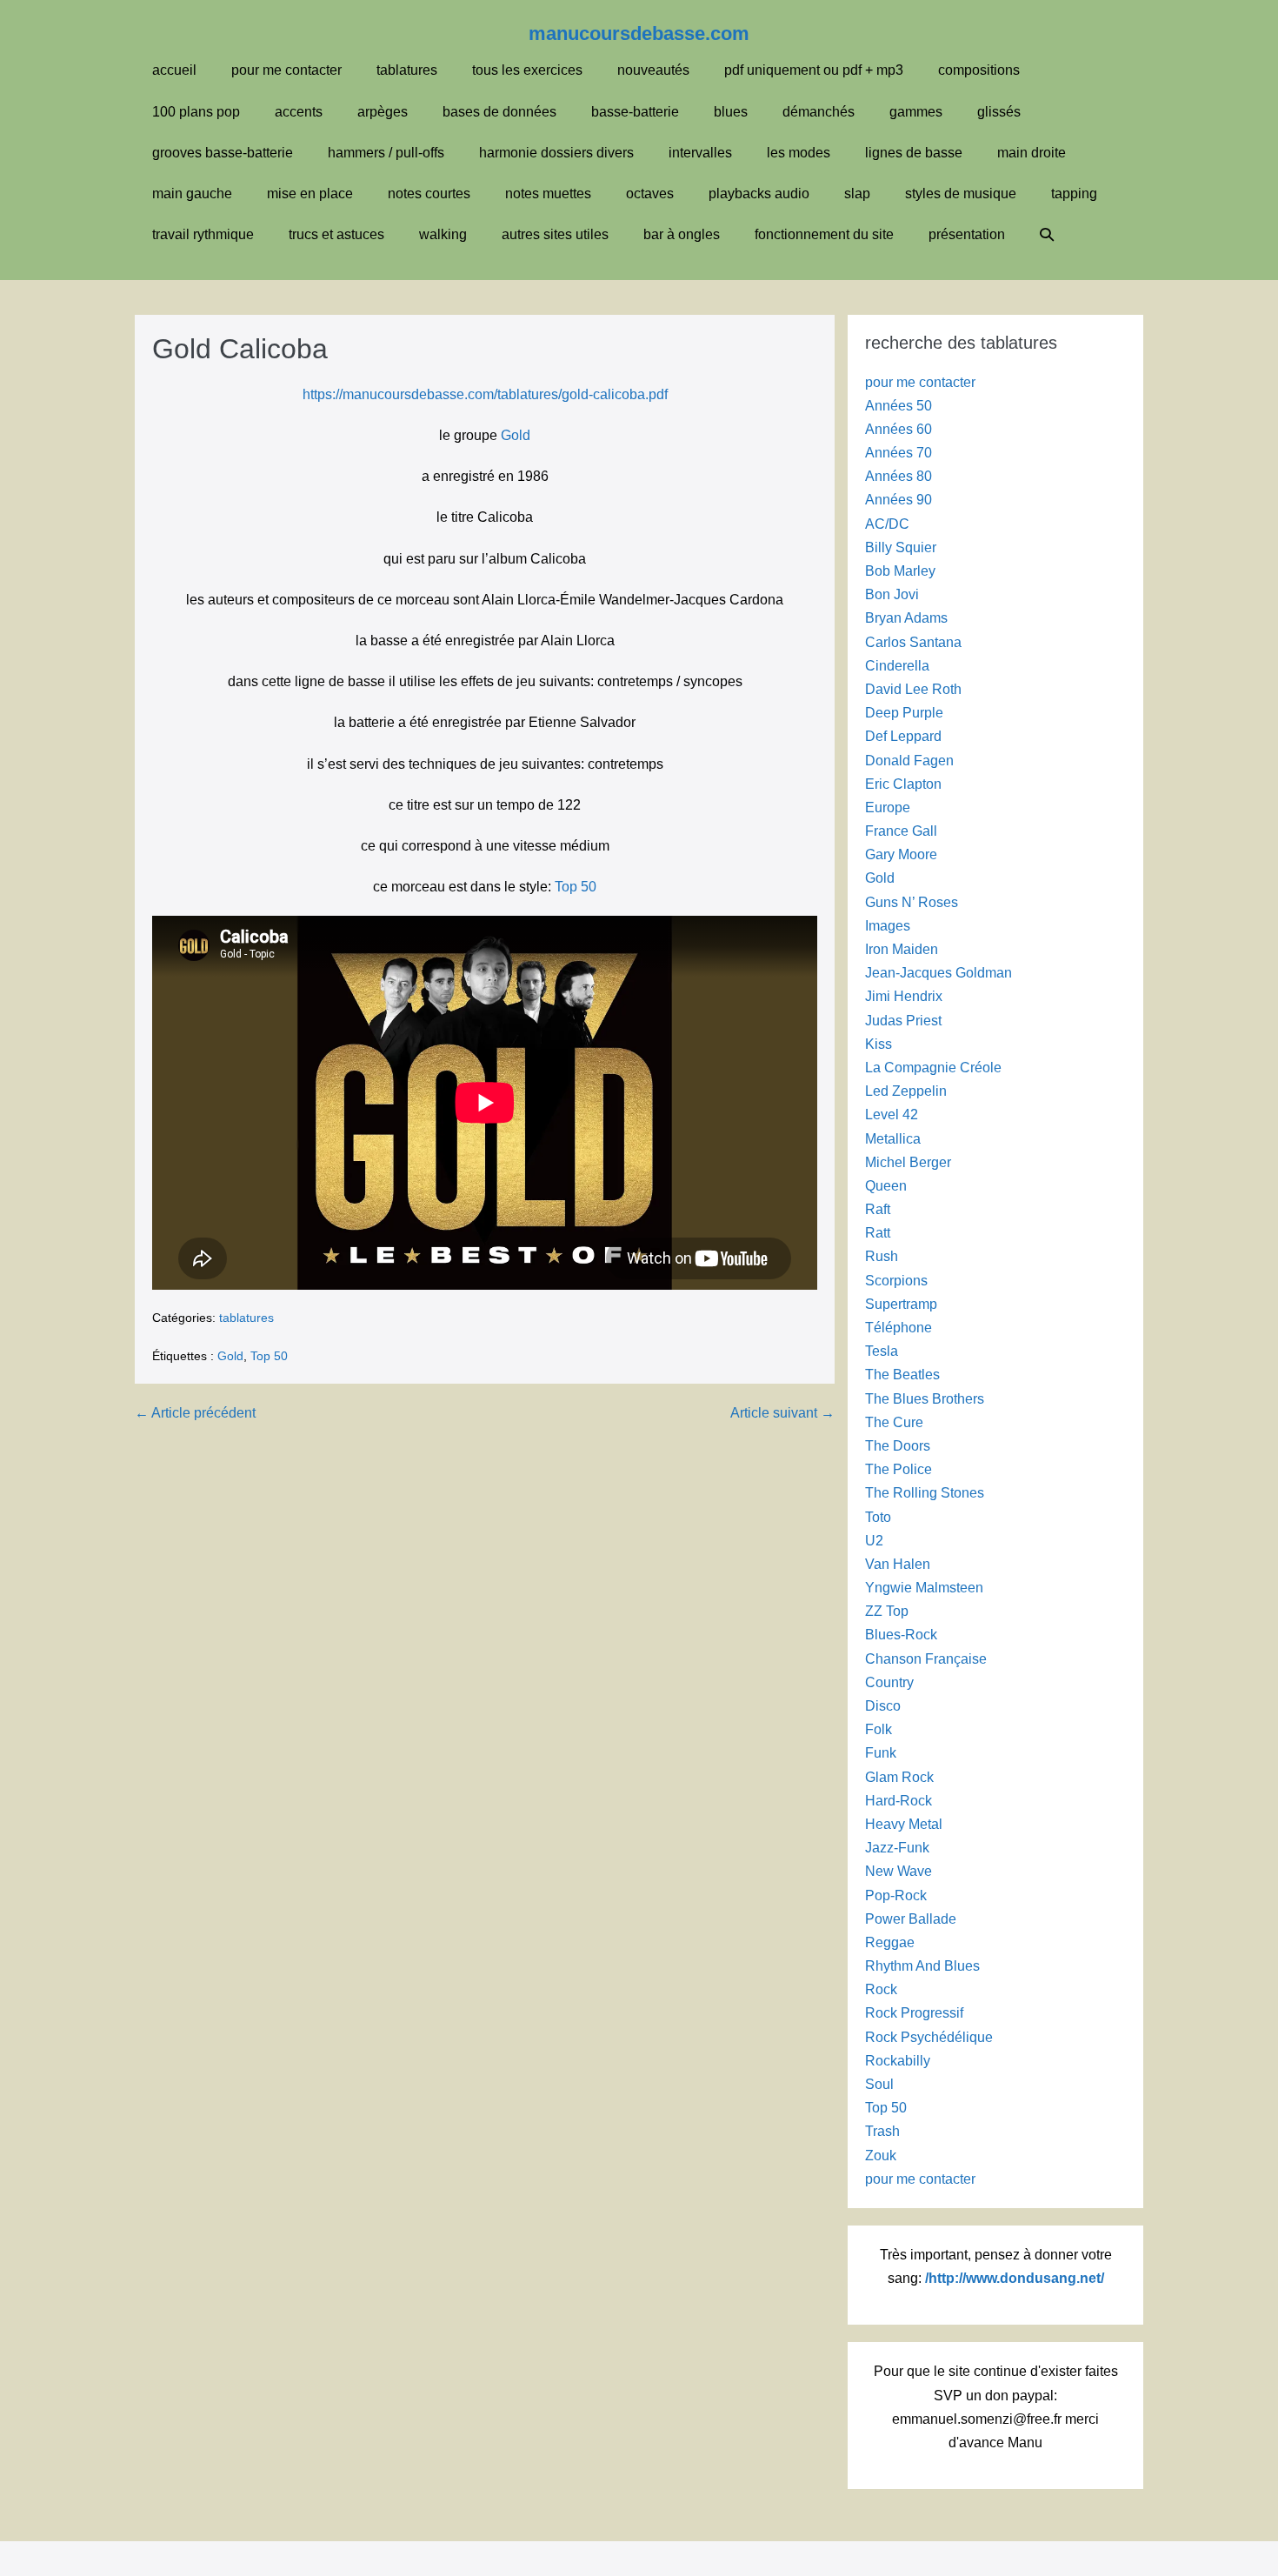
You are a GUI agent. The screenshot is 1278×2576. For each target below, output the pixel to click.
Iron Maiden (902, 949)
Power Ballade (911, 1919)
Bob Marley (900, 571)
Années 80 (899, 476)
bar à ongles (682, 234)
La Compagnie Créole (933, 1068)
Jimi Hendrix (904, 996)
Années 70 (899, 453)
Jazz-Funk (897, 1848)
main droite (1032, 153)
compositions (979, 70)
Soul (879, 2084)
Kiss (879, 1044)
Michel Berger (908, 1162)
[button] (1047, 234)
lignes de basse (914, 153)
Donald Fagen (909, 761)
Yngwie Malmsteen (924, 1588)
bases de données (499, 112)
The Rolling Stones (925, 1493)
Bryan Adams (906, 618)
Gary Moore (901, 854)
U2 (874, 1541)
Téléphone (899, 1328)
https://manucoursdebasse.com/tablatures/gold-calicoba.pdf (485, 394)
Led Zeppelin (906, 1091)
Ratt (878, 1233)
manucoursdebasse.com (639, 33)
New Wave (899, 1871)
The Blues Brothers (925, 1399)
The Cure (894, 1422)
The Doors (898, 1446)
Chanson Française (926, 1659)
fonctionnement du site (824, 234)
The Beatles (902, 1375)
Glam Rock (899, 1777)
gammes (916, 112)
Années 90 (899, 500)
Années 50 (899, 406)
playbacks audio (759, 194)
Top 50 (576, 887)
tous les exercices (527, 70)
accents (299, 112)
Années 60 (899, 429)
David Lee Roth (913, 689)
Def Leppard (903, 736)
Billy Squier (901, 547)
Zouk (881, 2156)
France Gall (901, 831)
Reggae (890, 1942)
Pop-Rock (896, 1895)
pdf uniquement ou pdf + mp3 (814, 70)
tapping (1074, 194)
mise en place (310, 194)
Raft (878, 1209)
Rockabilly (898, 2061)
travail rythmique (203, 234)
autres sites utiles (555, 234)
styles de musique (961, 194)
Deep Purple (904, 713)
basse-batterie (635, 112)
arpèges (383, 112)
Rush (882, 1256)
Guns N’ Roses (912, 902)
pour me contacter (286, 70)
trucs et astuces (336, 234)
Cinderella (897, 666)
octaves (650, 194)
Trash (882, 2131)
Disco (883, 1706)
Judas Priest (903, 1021)
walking (443, 234)
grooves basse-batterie (223, 153)
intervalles (700, 153)
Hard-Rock (899, 1801)
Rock (881, 1989)
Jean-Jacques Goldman (939, 973)
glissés (999, 112)
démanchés (819, 112)
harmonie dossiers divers (556, 153)
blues (731, 112)
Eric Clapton (903, 784)
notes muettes (548, 194)
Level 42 (892, 1114)
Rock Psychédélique (929, 2037)
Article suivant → (782, 1413)
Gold (516, 435)
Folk (879, 1729)
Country (889, 1682)
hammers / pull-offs (386, 153)
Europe (888, 808)
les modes (799, 153)
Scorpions (896, 1281)
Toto (878, 1517)
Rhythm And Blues (922, 1966)
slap (857, 194)
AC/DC (887, 524)
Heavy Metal (904, 1824)
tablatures (407, 70)
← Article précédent (195, 1413)
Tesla (882, 1351)
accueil (174, 70)
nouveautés (653, 70)
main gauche (192, 194)
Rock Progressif (914, 2013)
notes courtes (429, 194)
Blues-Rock (901, 1635)
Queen (886, 1186)
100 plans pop (196, 112)
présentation (967, 234)
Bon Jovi (892, 594)
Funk (881, 1753)
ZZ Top (887, 1611)
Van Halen (898, 1564)
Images (888, 926)
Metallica (893, 1139)
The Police (899, 1469)
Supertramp (901, 1304)
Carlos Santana (913, 642)
